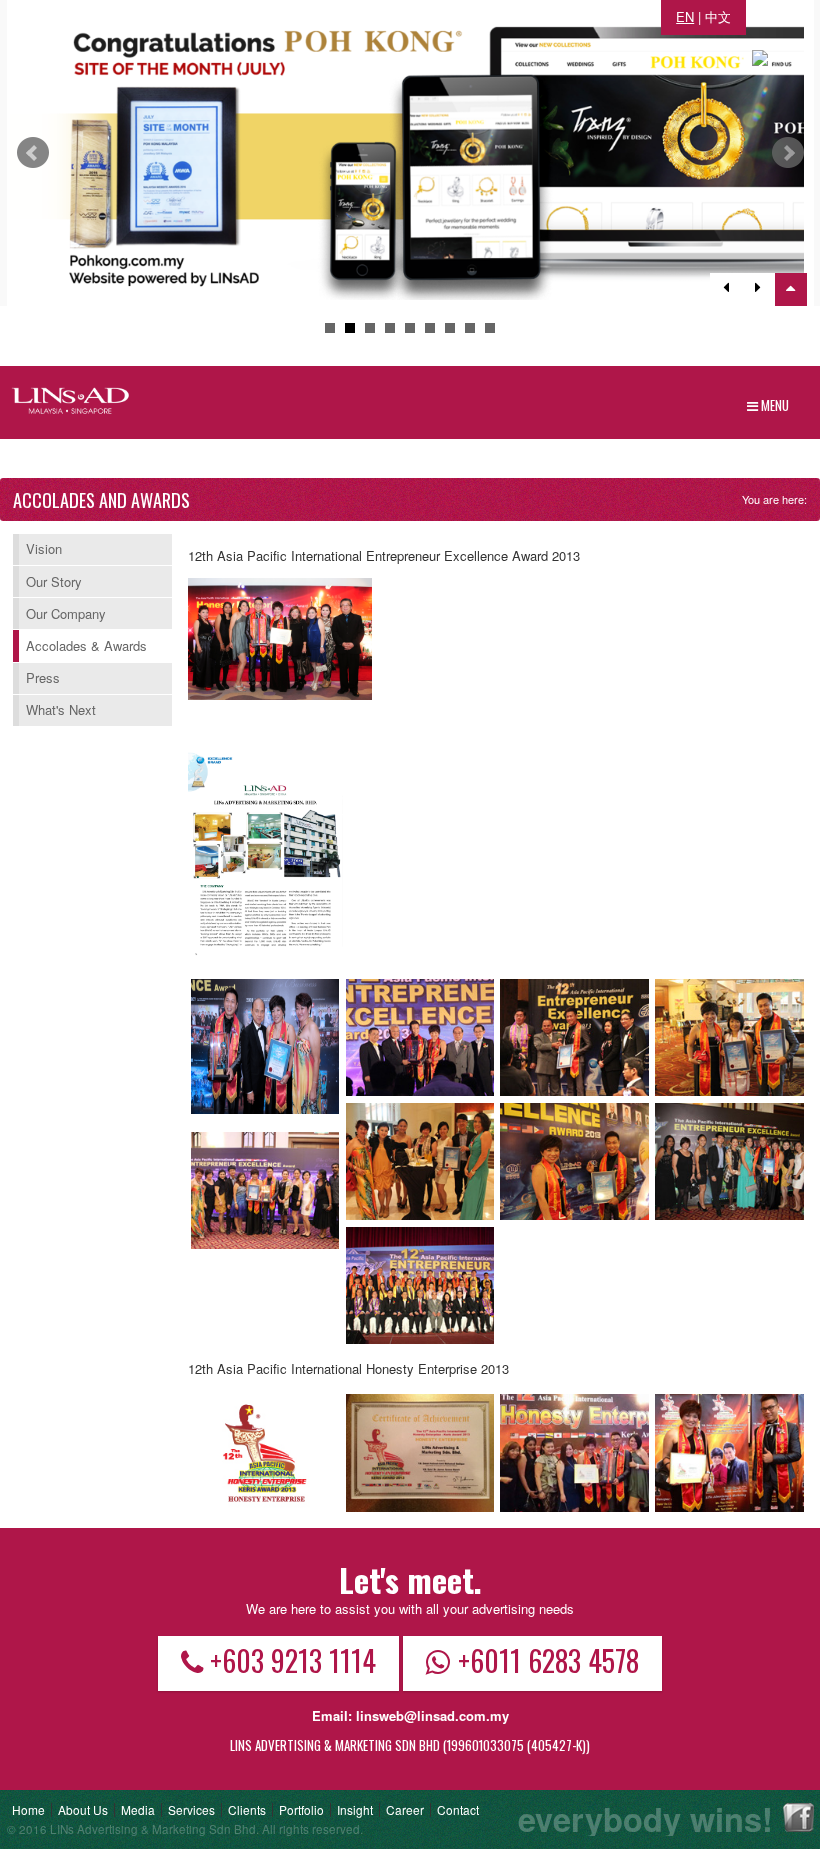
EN (685, 16)
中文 (718, 16)
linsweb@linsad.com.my (432, 1715)
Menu (773, 405)
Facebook (798, 1817)
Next (788, 153)
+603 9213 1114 (293, 1660)
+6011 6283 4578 (548, 1660)
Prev (33, 153)
